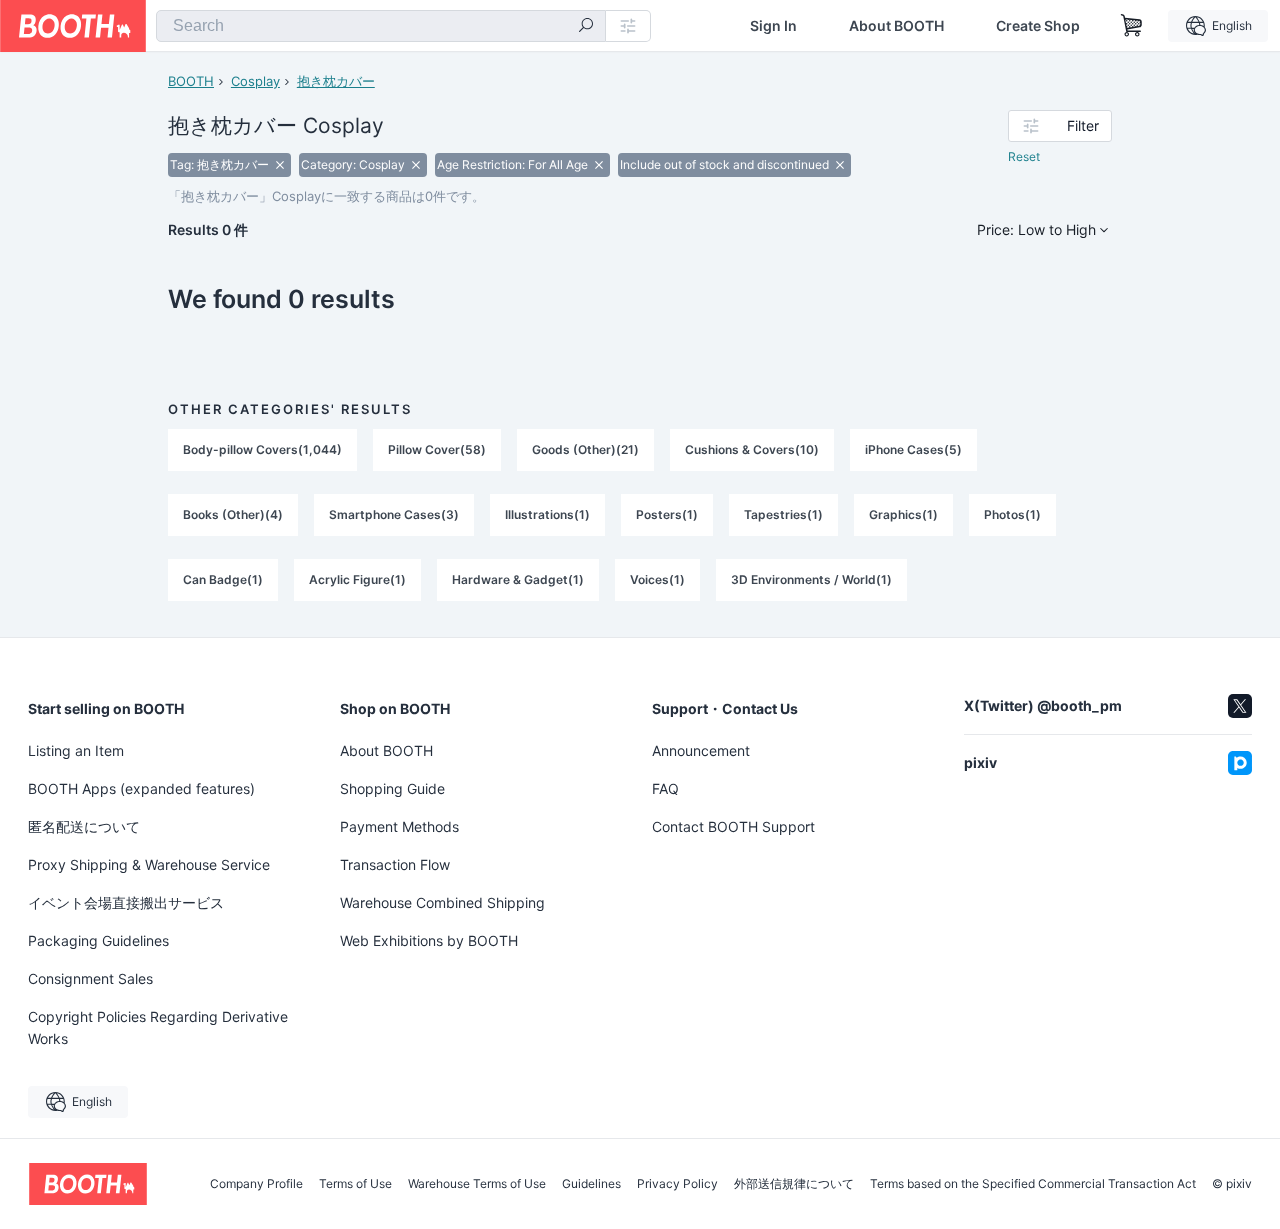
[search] (586, 27)
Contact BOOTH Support (733, 826)
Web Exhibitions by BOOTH (429, 940)
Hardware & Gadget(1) (518, 579)
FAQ (665, 788)
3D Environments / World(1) (811, 579)
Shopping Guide (392, 788)
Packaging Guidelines (98, 940)
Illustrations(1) (547, 514)
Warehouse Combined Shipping (442, 902)
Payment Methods (399, 826)
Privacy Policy (677, 1184)
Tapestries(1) (783, 514)
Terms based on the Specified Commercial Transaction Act (1033, 1184)
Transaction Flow (395, 864)
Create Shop (1038, 26)
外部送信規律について (794, 1184)
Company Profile (256, 1184)
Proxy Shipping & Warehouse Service (149, 864)
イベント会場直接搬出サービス (126, 902)
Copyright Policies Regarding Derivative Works (158, 1027)
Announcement (701, 750)
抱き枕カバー (336, 81)
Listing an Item (76, 750)
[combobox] (381, 26)
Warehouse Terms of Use (477, 1184)
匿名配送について (84, 826)
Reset (1024, 156)
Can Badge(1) (223, 579)
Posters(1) (667, 514)
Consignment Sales (90, 978)
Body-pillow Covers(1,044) (262, 449)
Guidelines (591, 1184)
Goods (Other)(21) (585, 449)
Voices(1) (657, 579)
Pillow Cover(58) (437, 449)
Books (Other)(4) (233, 514)
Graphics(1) (903, 514)
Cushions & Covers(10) (752, 449)
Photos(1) (1012, 514)
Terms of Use (355, 1184)
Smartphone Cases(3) (394, 514)
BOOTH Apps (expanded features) (141, 788)
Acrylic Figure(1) (357, 579)
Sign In (773, 26)
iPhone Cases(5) (913, 449)
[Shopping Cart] (1132, 26)
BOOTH (191, 81)
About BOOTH (896, 26)
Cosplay (255, 81)
